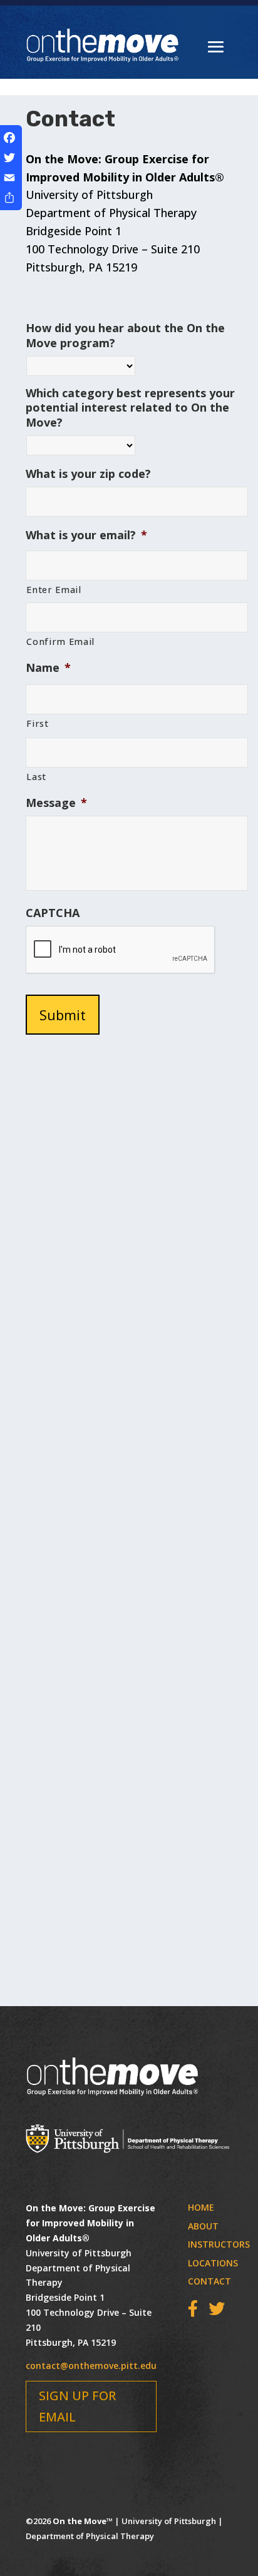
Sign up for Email (77, 2406)
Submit (63, 1015)
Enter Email (54, 589)
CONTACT (209, 2281)
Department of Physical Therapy (90, 2536)
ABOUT (203, 2226)
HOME (201, 2207)
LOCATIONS (213, 2263)
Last (36, 776)
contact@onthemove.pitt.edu (91, 2366)
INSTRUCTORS (219, 2244)
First (37, 723)
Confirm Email (60, 641)
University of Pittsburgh (170, 2521)
